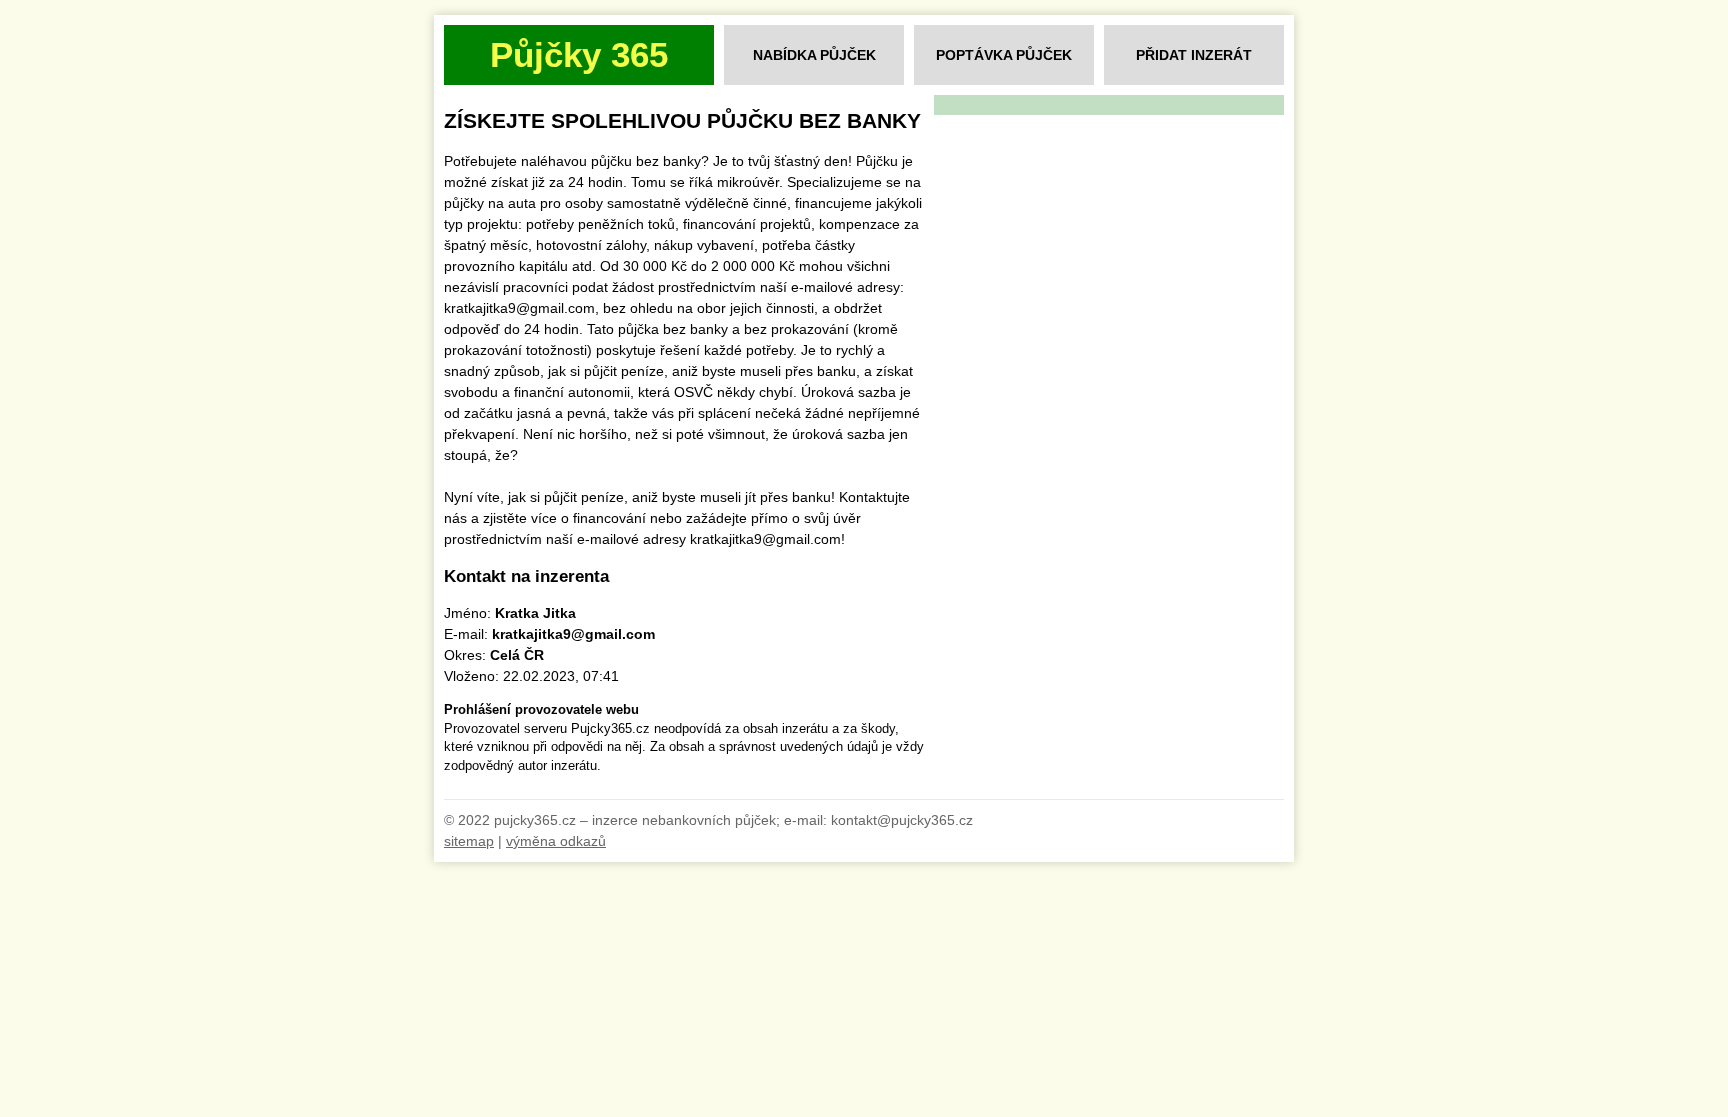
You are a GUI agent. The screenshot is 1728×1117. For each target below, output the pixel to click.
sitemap (469, 841)
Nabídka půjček (814, 55)
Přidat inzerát (1194, 55)
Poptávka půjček (1004, 55)
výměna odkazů (556, 841)
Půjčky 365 (579, 54)
